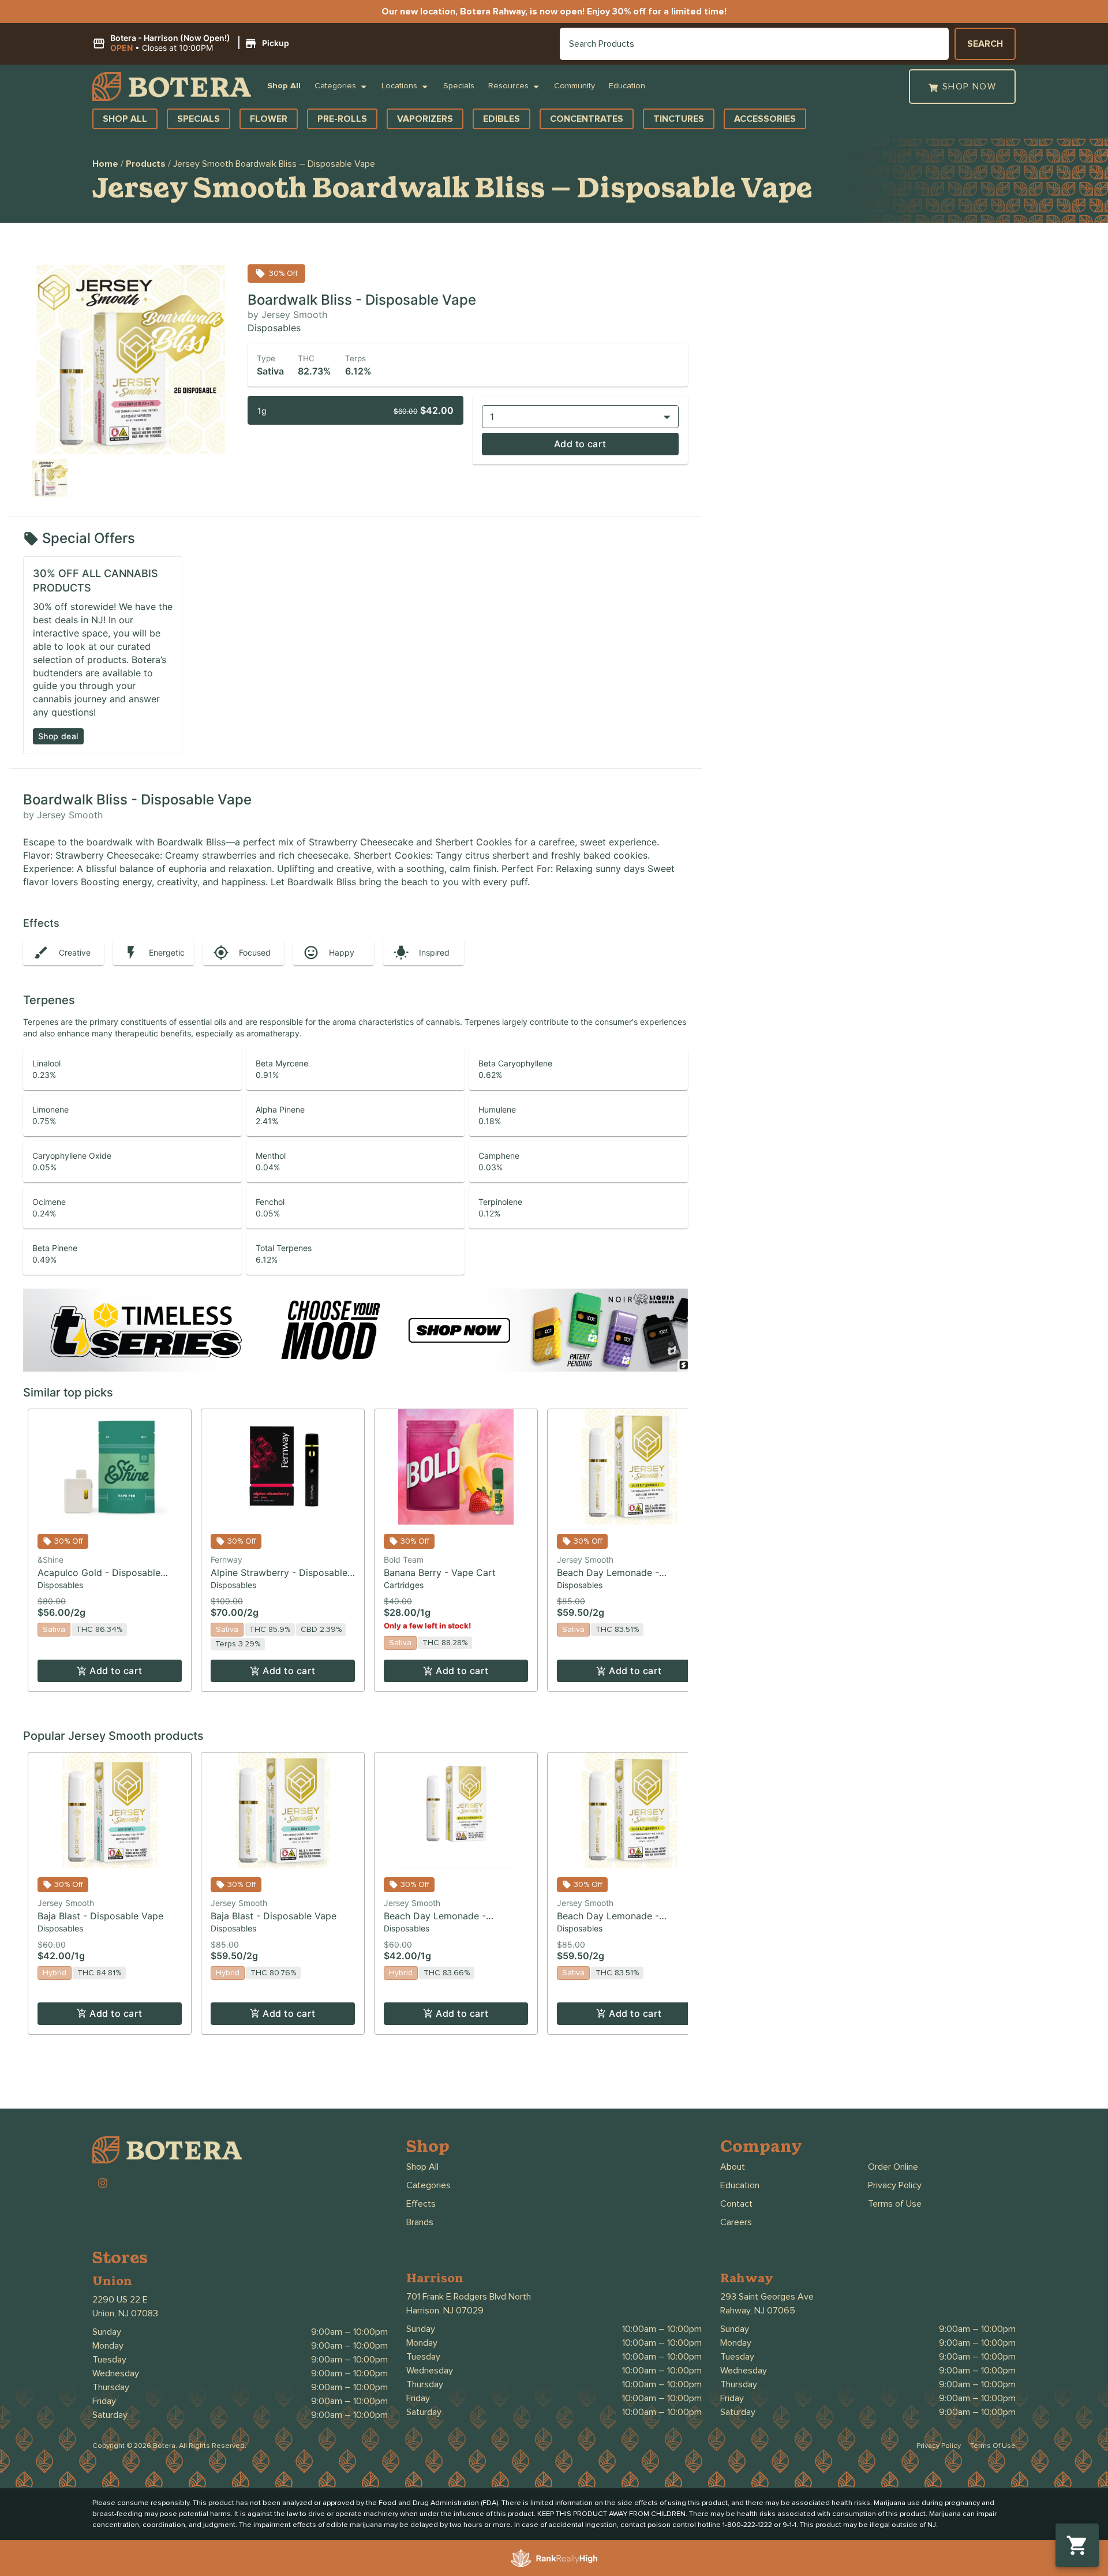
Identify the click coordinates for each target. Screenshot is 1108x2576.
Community (574, 86)
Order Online (893, 2167)
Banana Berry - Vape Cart (440, 1572)
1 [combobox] (492, 417)
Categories (335, 86)
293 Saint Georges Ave (767, 2297)
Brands (420, 2222)
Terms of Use (895, 2204)
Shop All (284, 86)
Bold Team (404, 1560)
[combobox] (754, 44)
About (733, 2167)
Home (105, 164)
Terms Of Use (993, 2446)
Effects (421, 2204)
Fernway (227, 1560)
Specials (459, 86)
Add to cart (580, 444)
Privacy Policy (895, 2185)
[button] (192, 43)
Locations (399, 86)
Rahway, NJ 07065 (758, 2311)
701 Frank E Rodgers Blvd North (469, 2297)
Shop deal (58, 736)
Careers (736, 2222)
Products (146, 164)
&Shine (50, 1560)
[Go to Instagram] (103, 2183)
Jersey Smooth (585, 1560)
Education (627, 86)
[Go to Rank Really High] (554, 2558)
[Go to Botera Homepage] (172, 87)
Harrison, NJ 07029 (445, 2311)
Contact (736, 2204)
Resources (508, 86)
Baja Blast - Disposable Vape (100, 1916)
